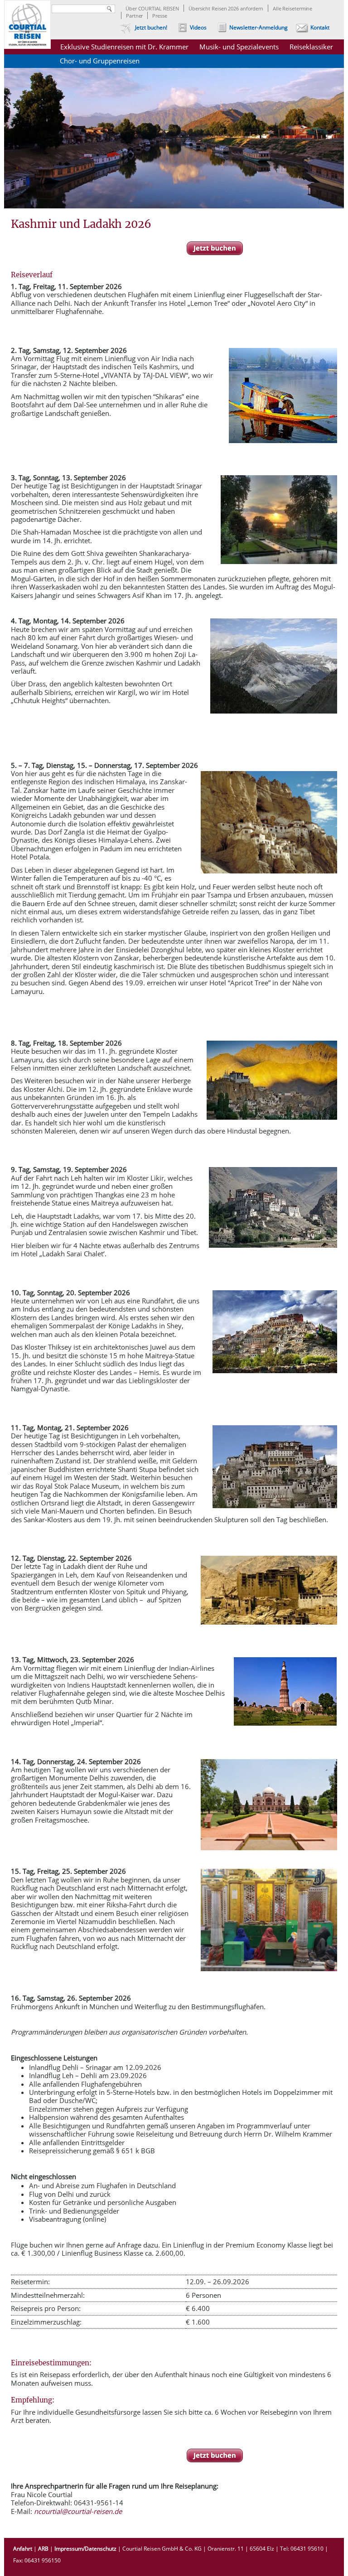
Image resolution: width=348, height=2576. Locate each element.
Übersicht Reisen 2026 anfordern (226, 8)
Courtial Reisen (27, 24)
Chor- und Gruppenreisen (100, 61)
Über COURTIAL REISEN (152, 8)
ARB (43, 2549)
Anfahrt (23, 2549)
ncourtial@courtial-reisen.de (78, 2511)
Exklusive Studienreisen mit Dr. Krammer (124, 47)
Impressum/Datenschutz (85, 2549)
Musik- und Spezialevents (239, 47)
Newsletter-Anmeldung (259, 27)
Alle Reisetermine (292, 8)
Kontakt (320, 27)
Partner (134, 16)
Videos (198, 27)
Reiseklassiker (311, 47)
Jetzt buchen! (151, 27)
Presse (159, 16)
